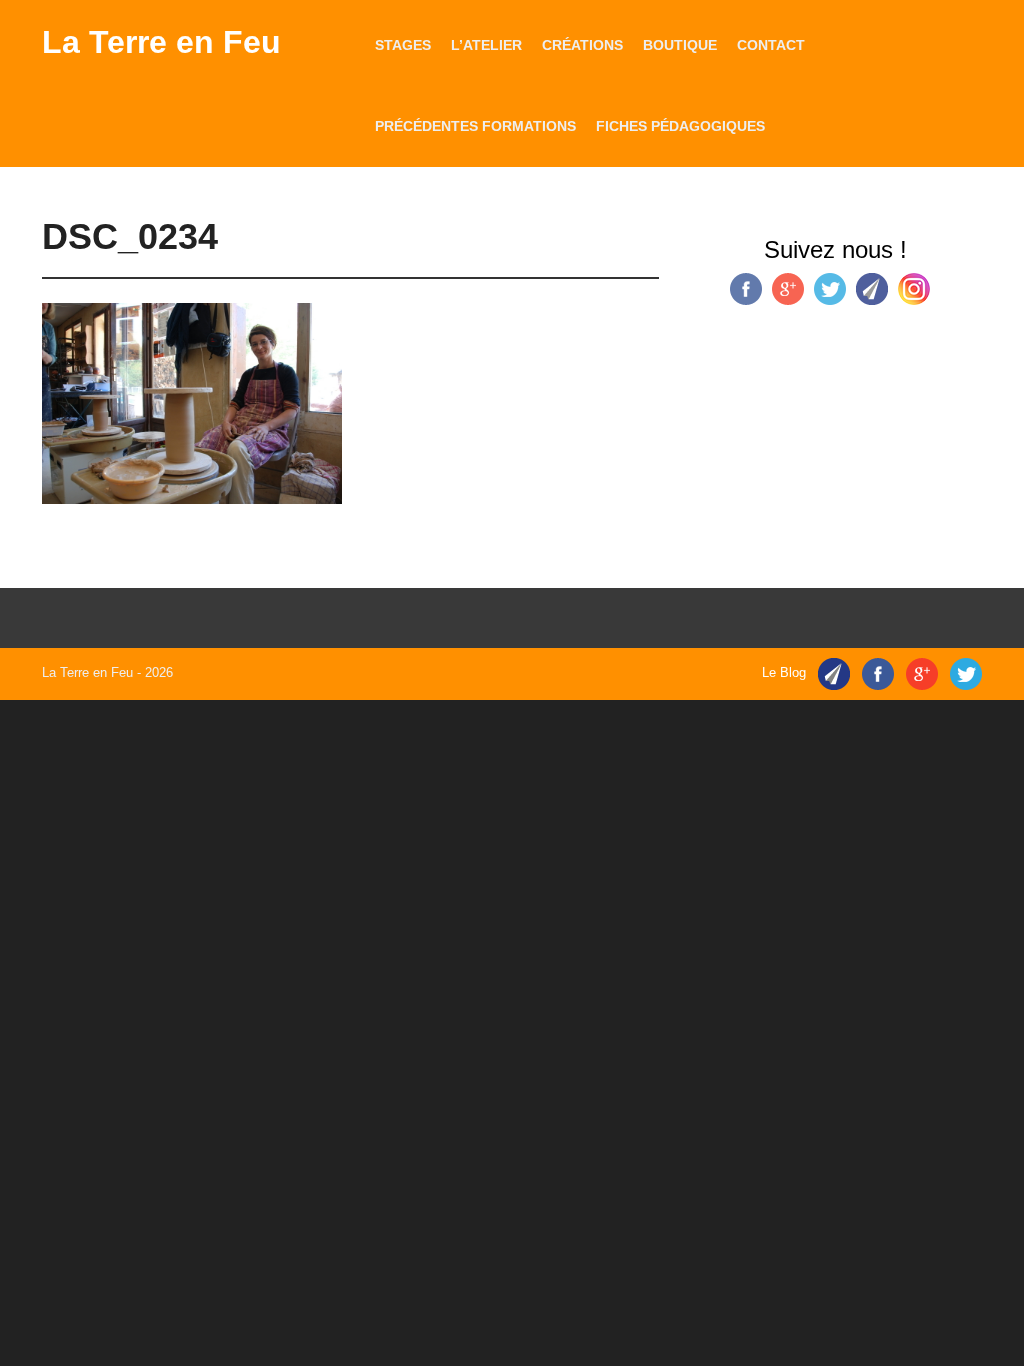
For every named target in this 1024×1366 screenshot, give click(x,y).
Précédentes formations (475, 126)
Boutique (680, 45)
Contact (771, 45)
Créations (582, 45)
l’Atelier (486, 45)
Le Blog (784, 672)
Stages (403, 45)
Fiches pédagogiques (680, 126)
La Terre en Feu (161, 42)
